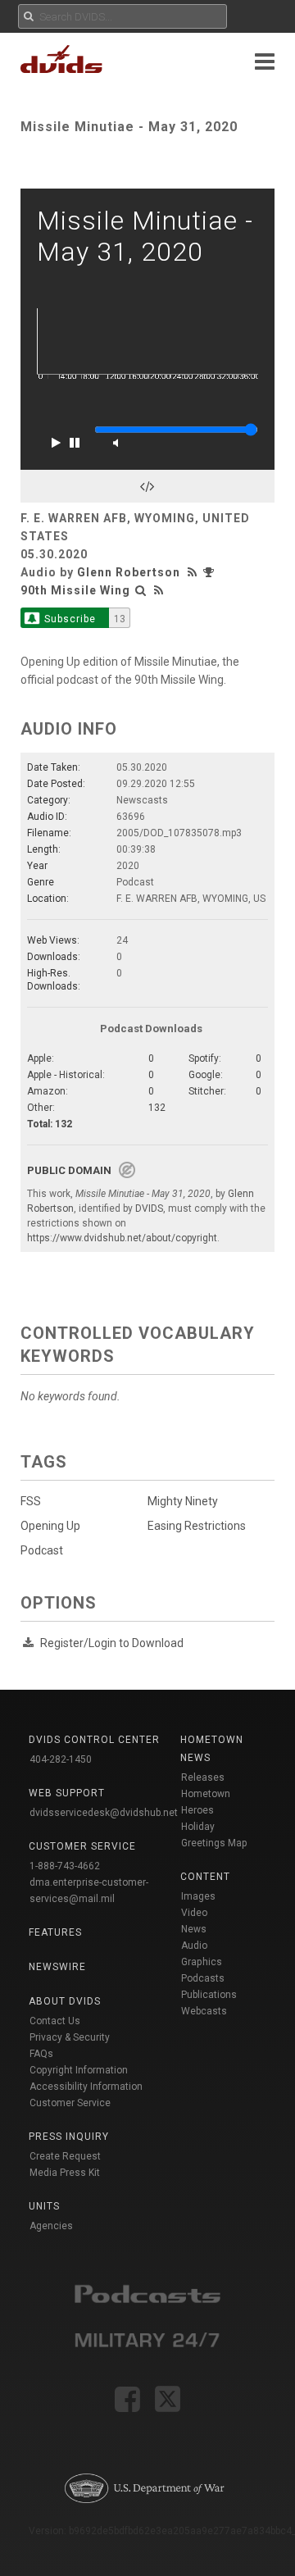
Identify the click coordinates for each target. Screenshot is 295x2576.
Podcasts (203, 1978)
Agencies (51, 2226)
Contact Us (55, 2021)
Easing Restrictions (197, 1526)
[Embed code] (147, 486)
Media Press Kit (65, 2173)
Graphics (202, 1962)
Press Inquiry (69, 2137)
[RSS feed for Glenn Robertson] (194, 572)
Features (55, 1932)
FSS (31, 1501)
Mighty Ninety (183, 1501)
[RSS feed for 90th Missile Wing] (159, 590)
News (194, 1929)
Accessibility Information (86, 2087)
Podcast (42, 1550)
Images (198, 1896)
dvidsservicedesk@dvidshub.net (104, 1813)
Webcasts (204, 2011)
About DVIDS (65, 2001)
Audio (194, 1946)
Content (205, 1877)
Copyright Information (79, 2070)
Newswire (57, 1967)
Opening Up (50, 1526)
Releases (203, 1777)
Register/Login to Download (112, 1643)
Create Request (65, 2156)
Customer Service (70, 2103)
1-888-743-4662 (65, 1866)
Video (194, 1913)
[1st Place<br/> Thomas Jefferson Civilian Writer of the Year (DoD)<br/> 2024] (211, 572)
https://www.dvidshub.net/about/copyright (122, 1238)
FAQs (41, 2054)
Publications (209, 1995)
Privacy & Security (70, 2037)
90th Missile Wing (75, 590)
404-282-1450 (61, 1759)
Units (44, 2206)
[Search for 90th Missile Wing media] (141, 590)
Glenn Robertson (129, 572)
